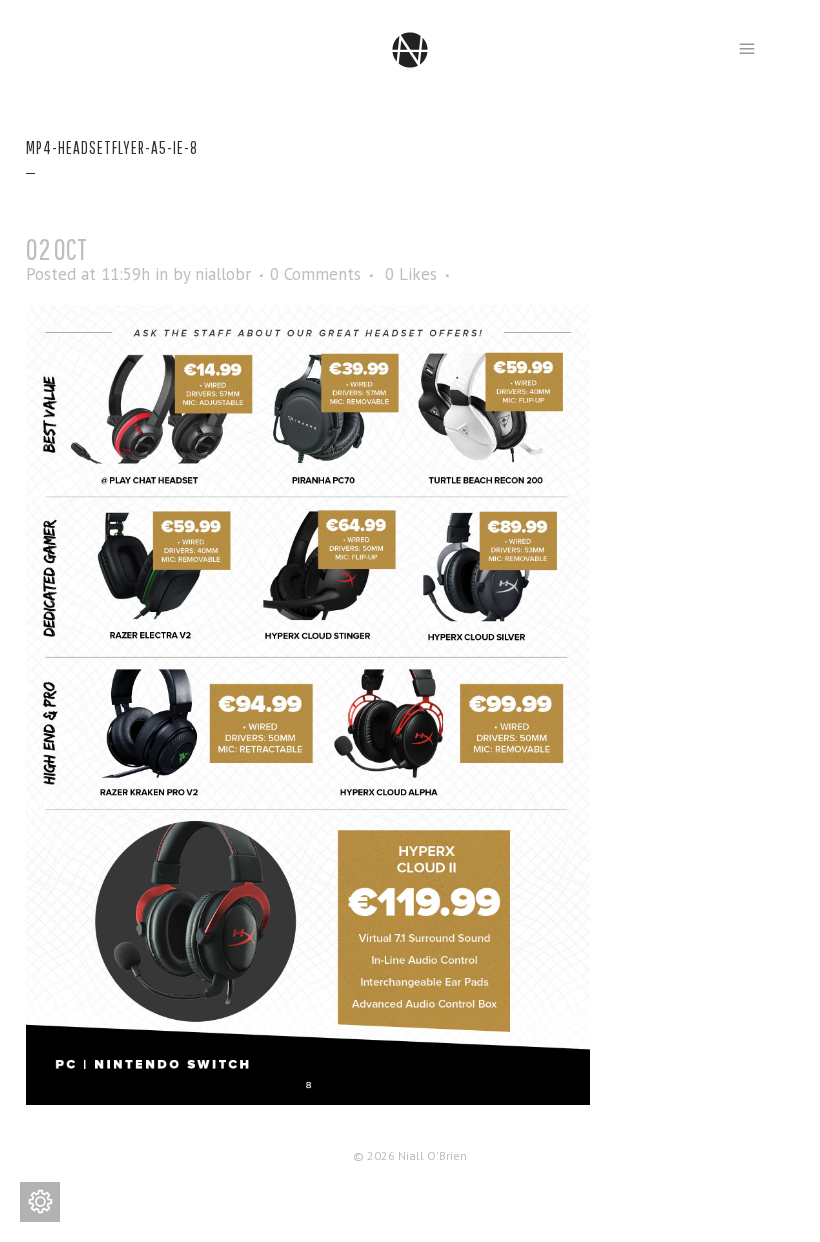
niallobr (223, 274)
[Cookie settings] (40, 1202)
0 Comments (315, 274)
